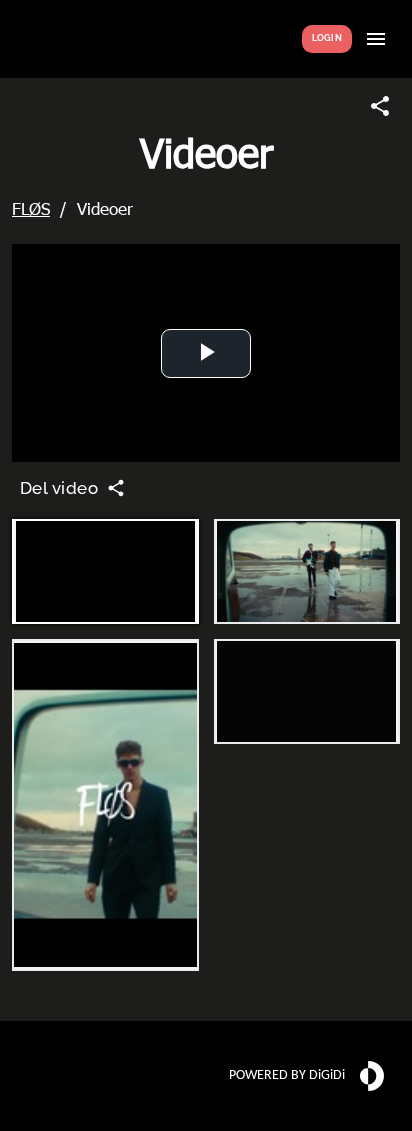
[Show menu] (376, 39)
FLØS (31, 208)
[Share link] (380, 106)
